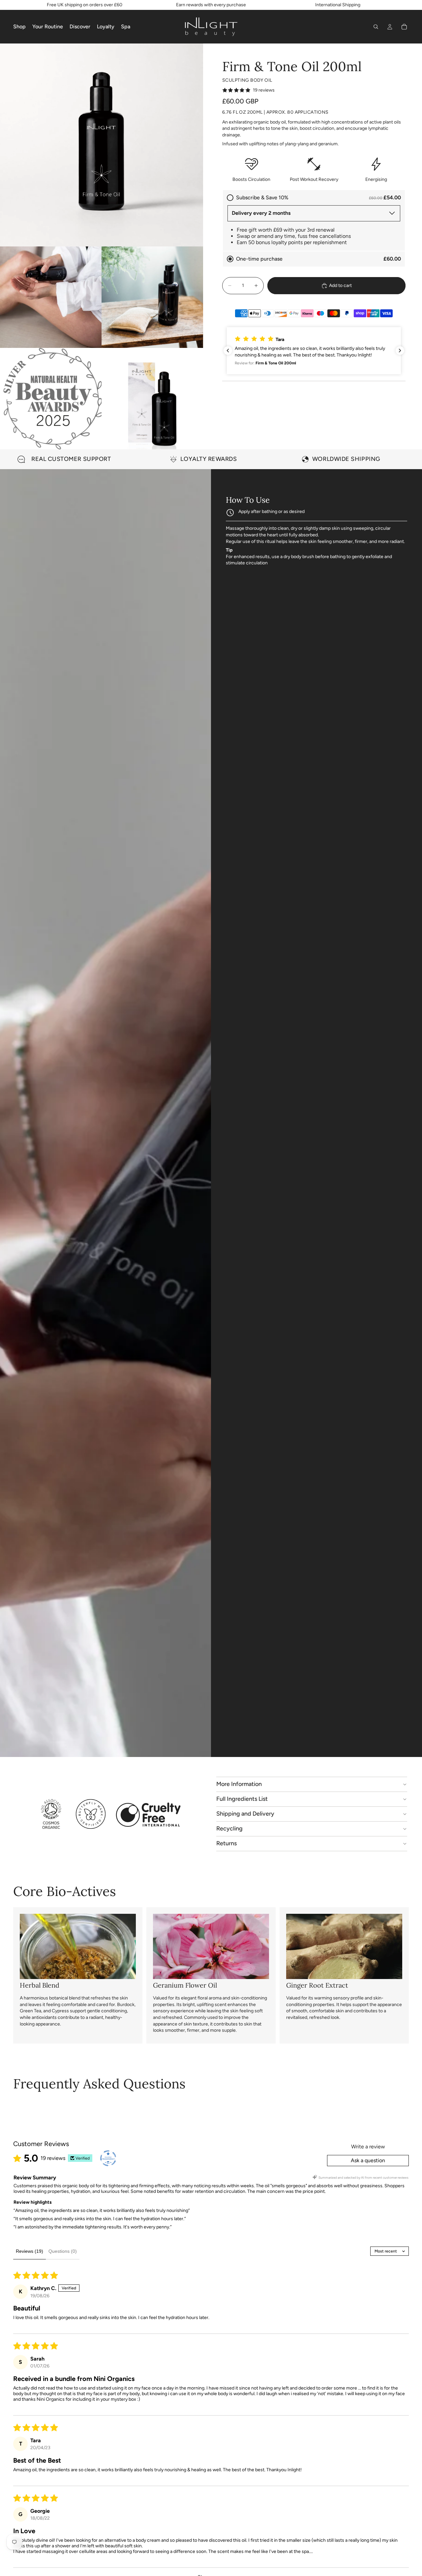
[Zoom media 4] (51, 399)
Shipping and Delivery (245, 1814)
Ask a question (368, 2160)
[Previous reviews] (228, 351)
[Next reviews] (400, 351)
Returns (226, 1843)
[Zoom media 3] (152, 297)
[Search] (376, 27)
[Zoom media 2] (51, 297)
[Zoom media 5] (152, 399)
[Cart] (404, 27)
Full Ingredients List (242, 1799)
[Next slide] (402, 459)
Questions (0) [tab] (63, 2251)
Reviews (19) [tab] (30, 2251)
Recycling (229, 1828)
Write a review (368, 2147)
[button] (314, 351)
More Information (239, 1784)
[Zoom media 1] (102, 145)
